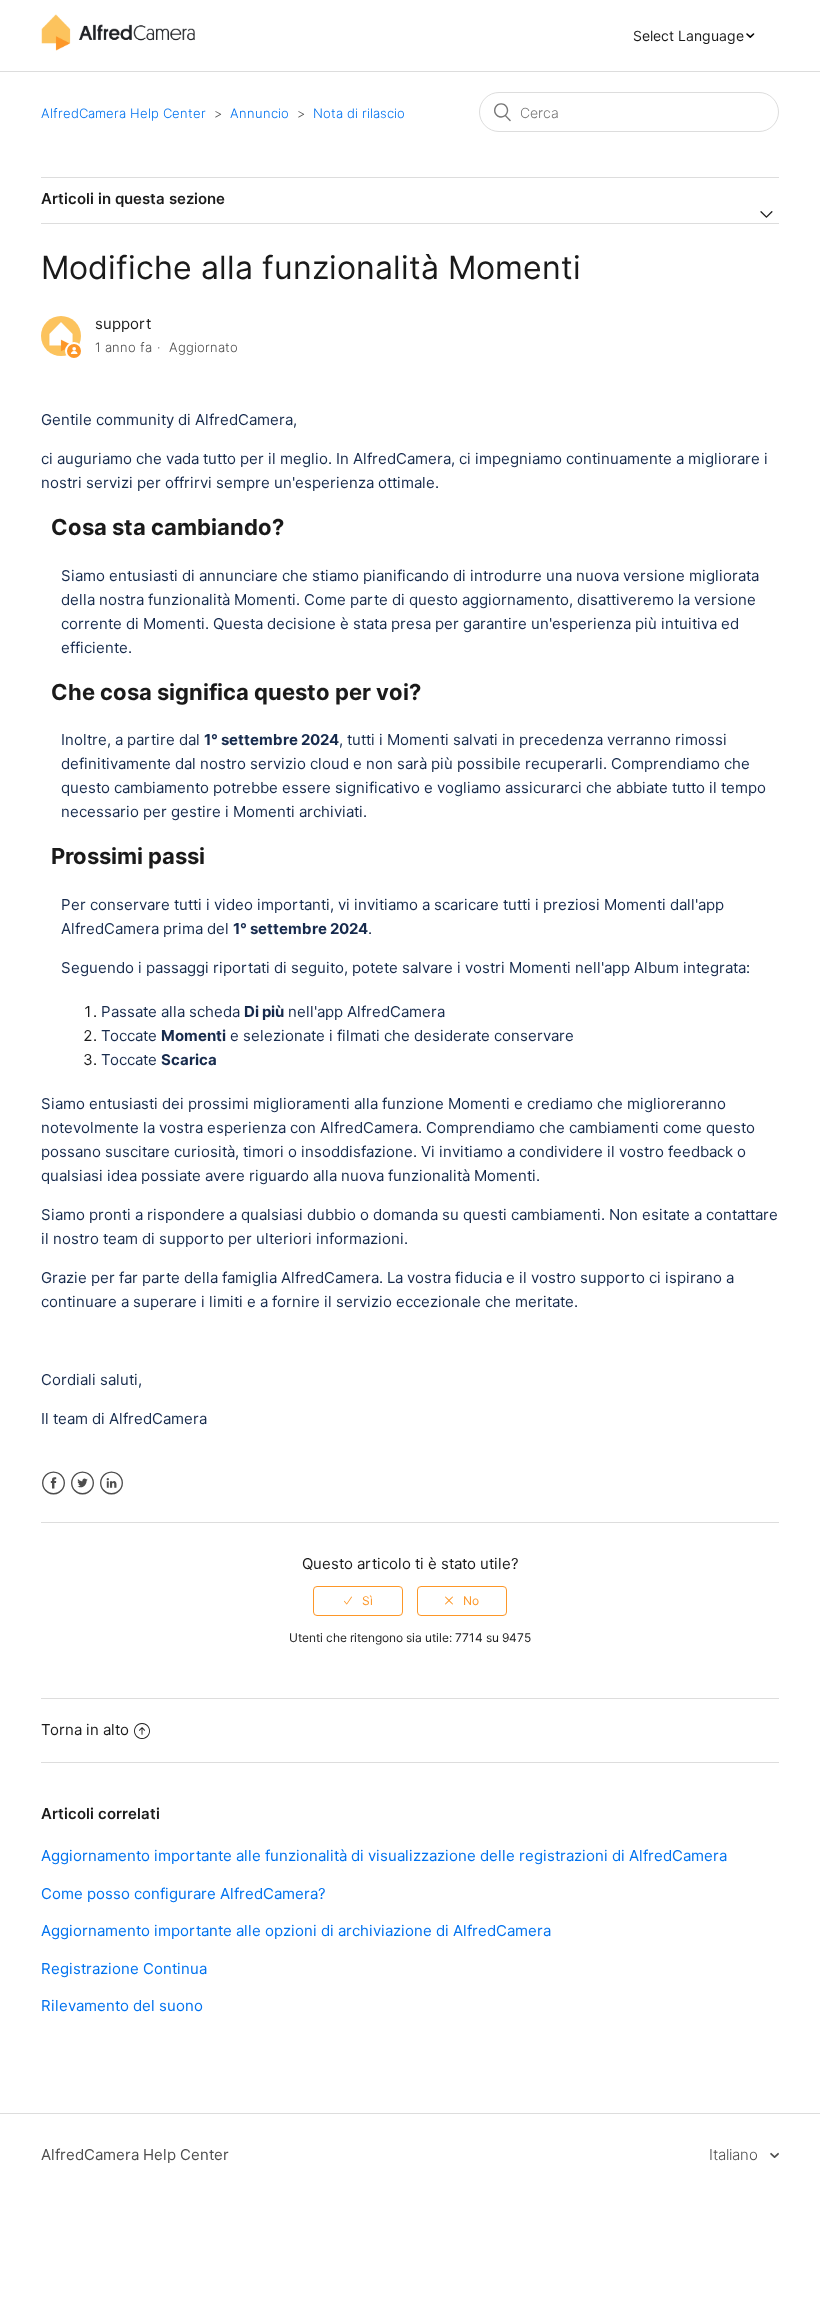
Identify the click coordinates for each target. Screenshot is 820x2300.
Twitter (82, 1483)
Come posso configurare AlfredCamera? (183, 1893)
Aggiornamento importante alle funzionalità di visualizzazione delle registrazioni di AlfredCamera (384, 1855)
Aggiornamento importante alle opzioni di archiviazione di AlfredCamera (296, 1930)
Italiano (735, 2154)
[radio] (358, 1601)
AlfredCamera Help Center (123, 113)
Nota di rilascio (359, 113)
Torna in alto (85, 1729)
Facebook (53, 1483)
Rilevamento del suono (122, 2005)
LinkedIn (111, 1483)
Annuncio (259, 113)
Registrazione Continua (124, 1968)
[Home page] (118, 45)
